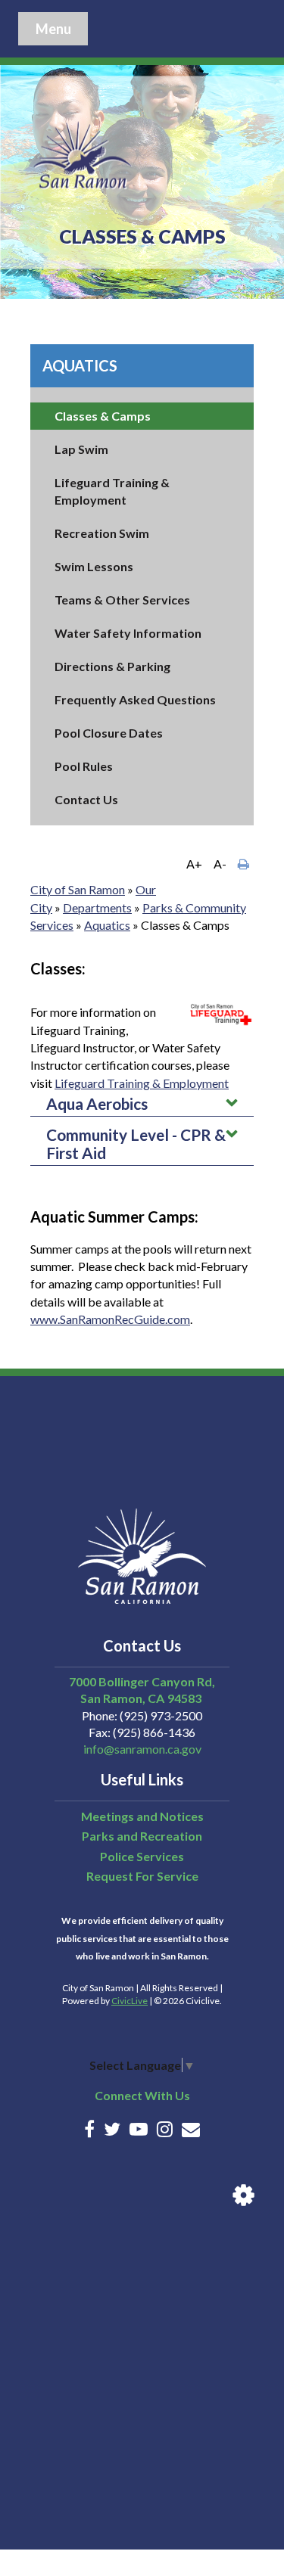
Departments (97, 907)
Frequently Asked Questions (135, 699)
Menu (53, 29)
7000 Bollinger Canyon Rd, (142, 1681)
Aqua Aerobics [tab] (97, 1103)
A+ (194, 864)
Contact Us (86, 799)
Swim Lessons (94, 566)
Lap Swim (81, 449)
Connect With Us (142, 2095)
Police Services (142, 1856)
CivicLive (130, 2001)
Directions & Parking (112, 666)
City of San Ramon (78, 889)
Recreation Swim (102, 533)
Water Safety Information (128, 633)
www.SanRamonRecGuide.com (110, 1319)
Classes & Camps (103, 416)
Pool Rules (84, 766)
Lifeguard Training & (109, 1083)
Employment (196, 1083)
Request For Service (142, 1876)
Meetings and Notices (142, 1816)
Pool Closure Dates (109, 733)
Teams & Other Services (122, 600)
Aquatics (80, 365)
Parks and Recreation (142, 1836)
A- (220, 864)
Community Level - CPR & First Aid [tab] (136, 1144)
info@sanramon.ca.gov (142, 1749)
